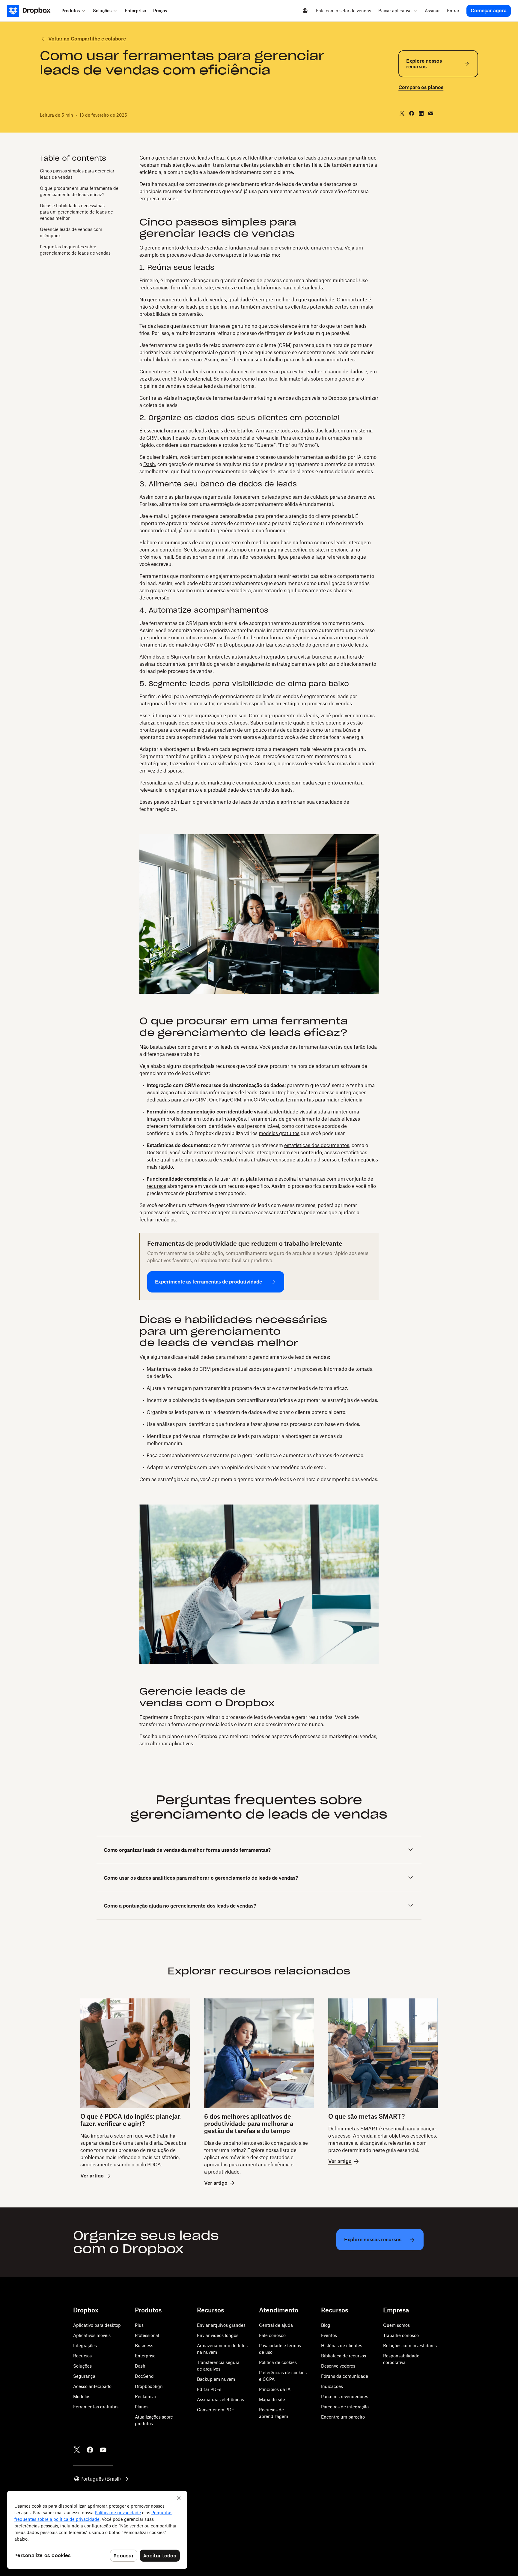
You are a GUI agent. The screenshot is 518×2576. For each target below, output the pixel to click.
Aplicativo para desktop (97, 2325)
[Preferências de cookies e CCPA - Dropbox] (97, 2530)
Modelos (82, 2397)
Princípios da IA (275, 2389)
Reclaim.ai (145, 2397)
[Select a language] (305, 11)
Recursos (82, 2356)
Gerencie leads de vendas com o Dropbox (71, 232)
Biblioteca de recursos (344, 2356)
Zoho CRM (195, 1100)
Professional (147, 2335)
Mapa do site (272, 2400)
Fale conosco (272, 2335)
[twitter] (402, 113)
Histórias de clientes (342, 2346)
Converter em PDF (216, 2410)
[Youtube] (103, 2450)
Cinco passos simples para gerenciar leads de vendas (77, 174)
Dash (149, 464)
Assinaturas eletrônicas (220, 2400)
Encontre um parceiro (343, 2417)
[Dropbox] (33, 11)
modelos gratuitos (279, 1133)
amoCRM (254, 1100)
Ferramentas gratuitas (96, 2407)
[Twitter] (77, 2450)
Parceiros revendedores (345, 2397)
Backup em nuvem (216, 2379)
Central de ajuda (276, 2325)
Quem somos (396, 2325)
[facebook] (412, 113)
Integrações (85, 2346)
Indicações (332, 2386)
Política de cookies (278, 2362)
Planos (142, 2407)
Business (144, 2346)
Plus (139, 2325)
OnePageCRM (225, 1100)
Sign (176, 657)
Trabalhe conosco (401, 2335)
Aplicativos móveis (92, 2335)
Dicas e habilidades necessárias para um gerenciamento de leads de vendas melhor (76, 212)
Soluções (82, 2366)
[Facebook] (90, 2450)
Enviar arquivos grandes (221, 2325)
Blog (326, 2325)
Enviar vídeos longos (218, 2335)
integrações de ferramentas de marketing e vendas (236, 398)
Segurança (84, 2376)
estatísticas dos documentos (317, 1145)
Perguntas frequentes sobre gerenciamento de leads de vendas (75, 250)
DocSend (144, 2376)
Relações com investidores (410, 2346)
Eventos (329, 2335)
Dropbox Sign (149, 2386)
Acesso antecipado (92, 2386)
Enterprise (145, 2356)
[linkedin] (421, 113)
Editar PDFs (209, 2389)
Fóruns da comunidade (345, 2376)
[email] (431, 113)
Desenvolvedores (338, 2366)
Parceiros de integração (345, 2407)
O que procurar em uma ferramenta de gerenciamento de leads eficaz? (79, 191)
